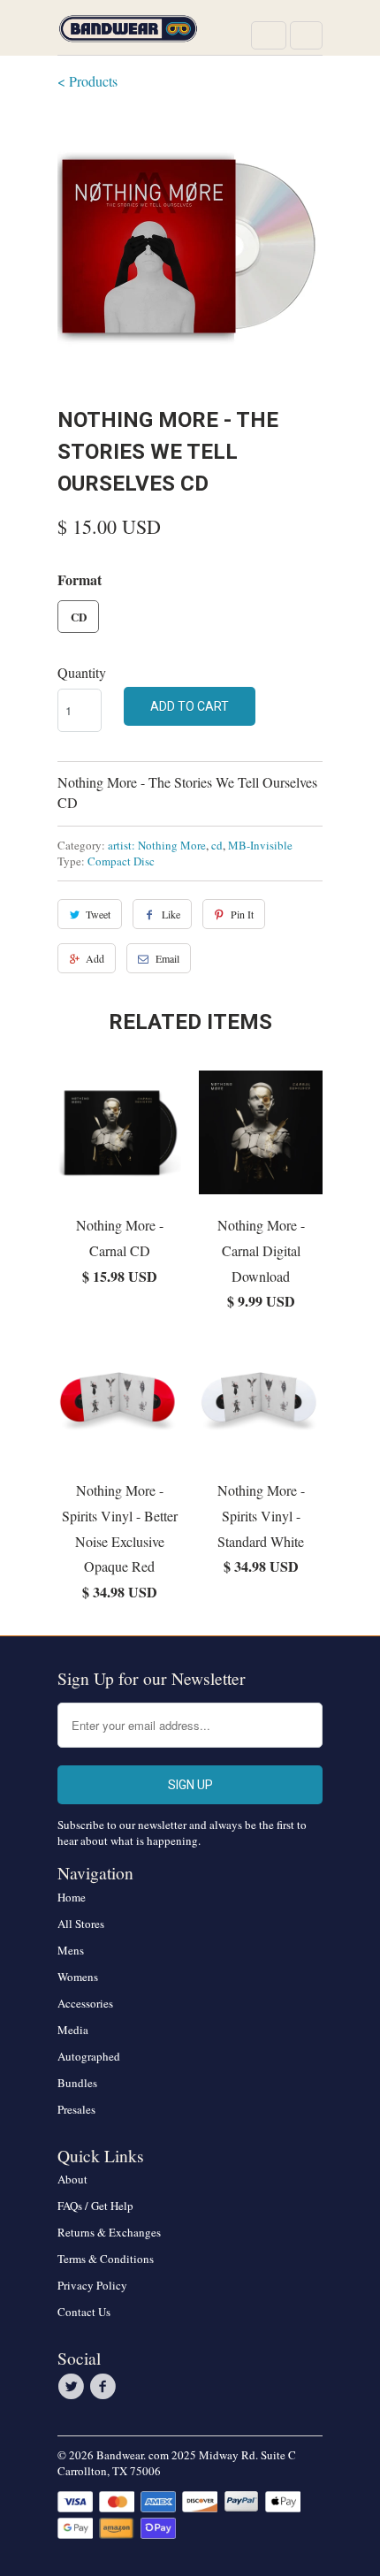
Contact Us (84, 2312)
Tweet (98, 914)
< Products (87, 81)
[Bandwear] (128, 34)
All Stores (81, 1924)
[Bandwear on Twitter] (73, 2387)
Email (167, 958)
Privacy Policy (92, 2285)
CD (79, 617)
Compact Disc (121, 861)
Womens (78, 1977)
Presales (76, 2109)
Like (171, 914)
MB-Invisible (260, 845)
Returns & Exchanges (109, 2232)
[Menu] (269, 35)
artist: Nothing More (157, 845)
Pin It (242, 914)
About (72, 2179)
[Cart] (306, 35)
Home (72, 1897)
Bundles (77, 2083)
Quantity (82, 672)
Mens (71, 1950)
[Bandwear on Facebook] (105, 2387)
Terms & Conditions (106, 2259)
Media (73, 2030)
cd (217, 845)
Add (95, 958)
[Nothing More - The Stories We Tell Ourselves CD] (190, 246)
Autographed (89, 2056)
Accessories (85, 2003)
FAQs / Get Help (95, 2206)
